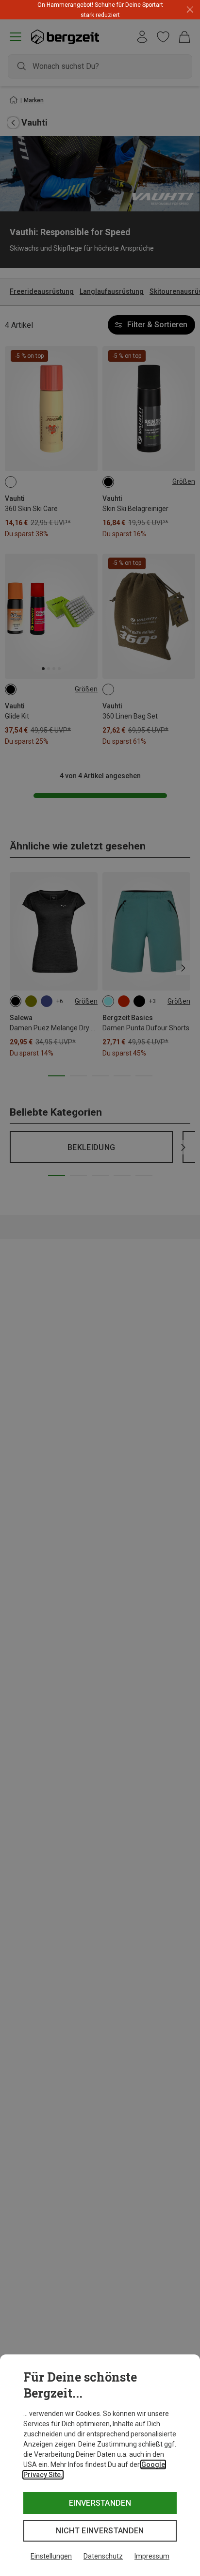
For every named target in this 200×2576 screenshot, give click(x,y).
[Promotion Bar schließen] (190, 10)
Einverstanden (100, 2503)
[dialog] (100, 2465)
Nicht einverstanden (100, 2531)
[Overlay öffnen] (131, 15)
